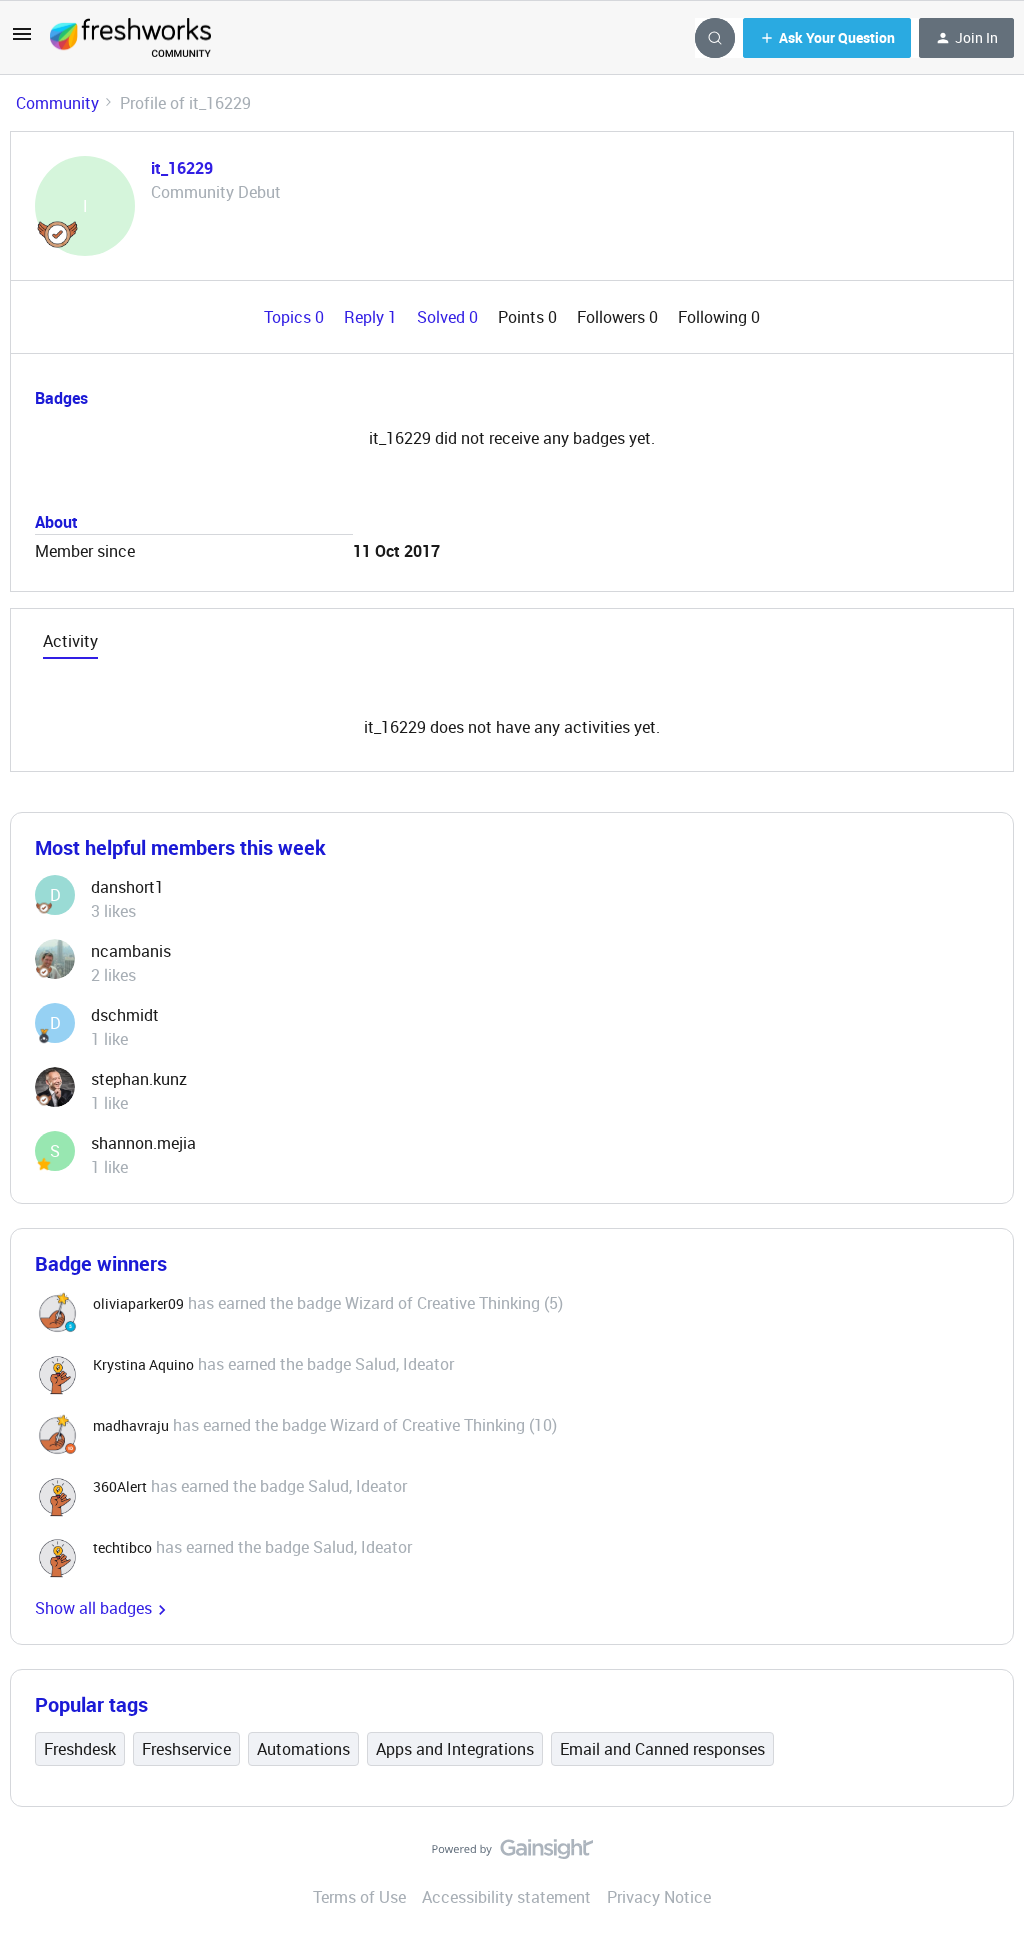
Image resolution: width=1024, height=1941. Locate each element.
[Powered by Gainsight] (512, 1854)
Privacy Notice (659, 1897)
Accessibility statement (506, 1897)
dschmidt (125, 1015)
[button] (22, 40)
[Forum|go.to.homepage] (130, 38)
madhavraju (131, 1425)
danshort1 (127, 887)
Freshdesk (80, 1749)
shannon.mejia (143, 1143)
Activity (70, 641)
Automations (303, 1749)
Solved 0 (449, 317)
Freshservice (186, 1749)
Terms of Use (359, 1897)
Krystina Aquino (143, 1364)
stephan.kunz (139, 1079)
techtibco (122, 1547)
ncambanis (131, 951)
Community (57, 103)
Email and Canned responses (662, 1749)
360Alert (120, 1486)
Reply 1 (372, 317)
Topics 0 (296, 317)
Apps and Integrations (455, 1749)
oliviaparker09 (138, 1303)
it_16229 (182, 168)
